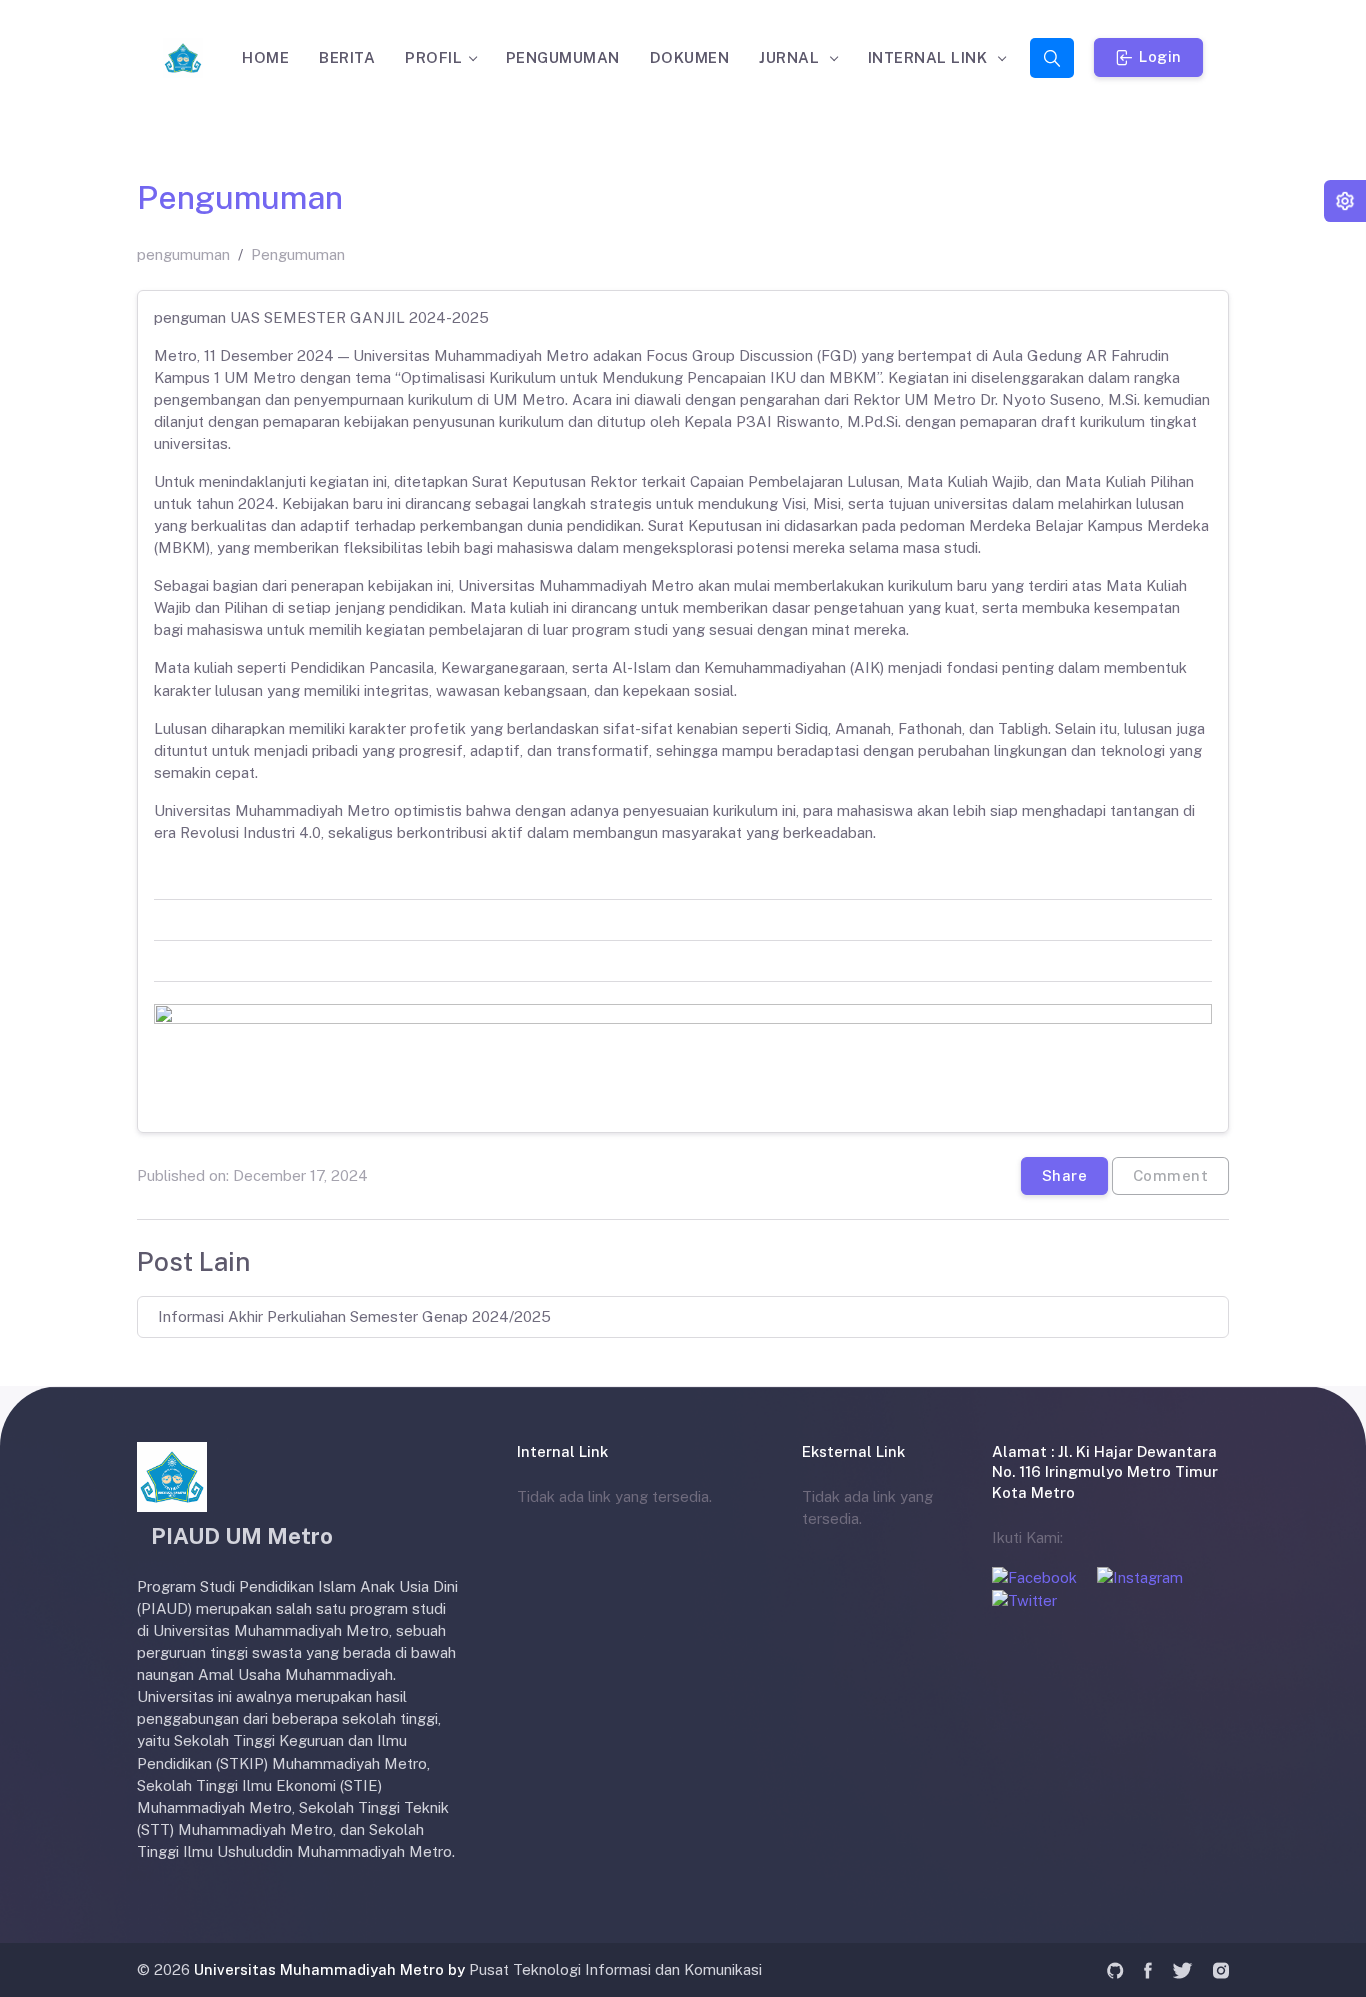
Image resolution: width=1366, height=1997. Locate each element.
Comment (1170, 1174)
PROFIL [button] (433, 57)
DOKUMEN (690, 57)
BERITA (347, 57)
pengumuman (183, 254)
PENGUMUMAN (563, 57)
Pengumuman (298, 254)
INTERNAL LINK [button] (930, 57)
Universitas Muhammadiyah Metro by (329, 1969)
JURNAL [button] (791, 57)
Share (1064, 1174)
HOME (265, 57)
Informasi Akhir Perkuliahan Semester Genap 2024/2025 (354, 1316)
